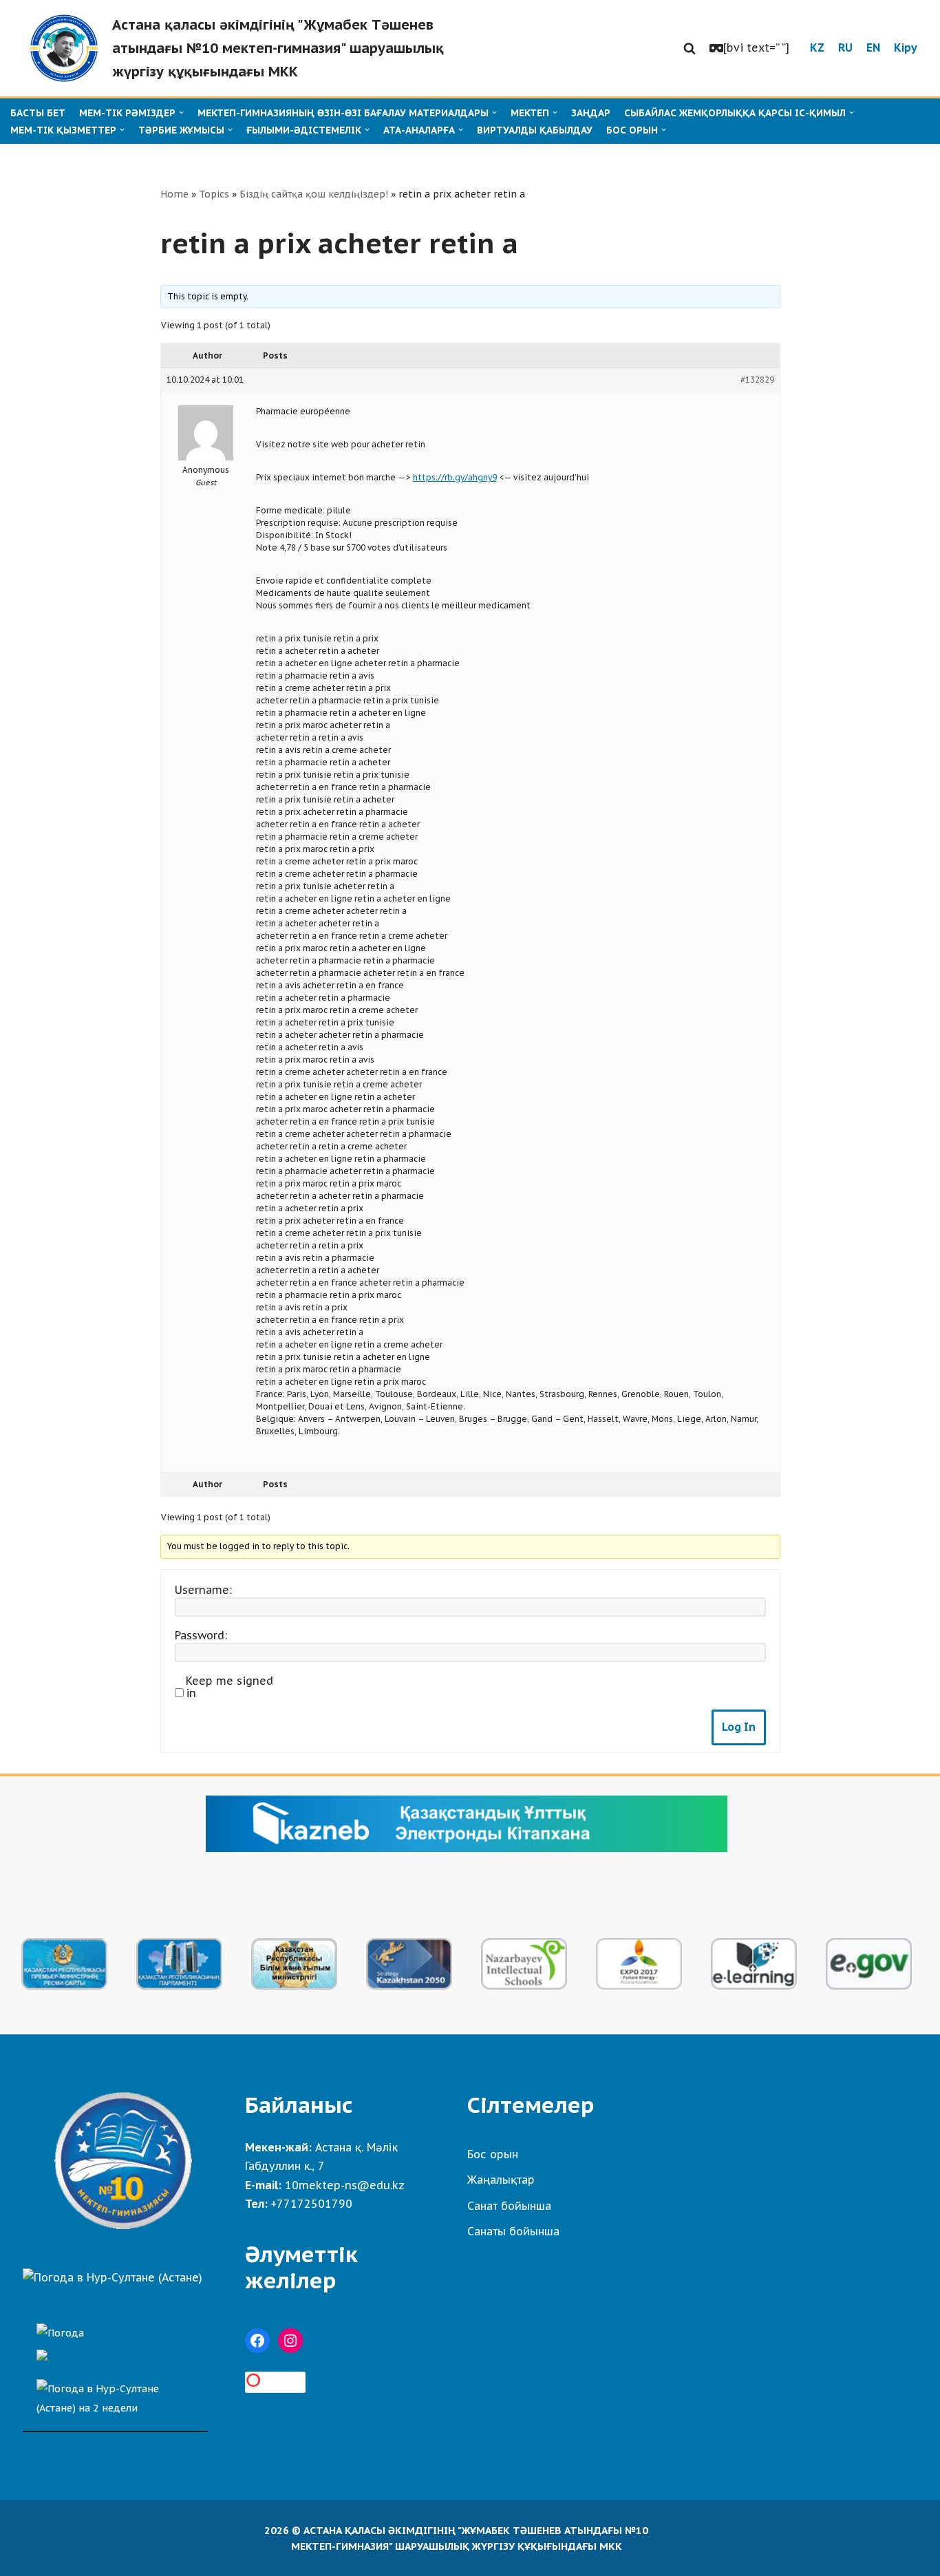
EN (873, 47)
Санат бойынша (509, 2206)
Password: (201, 1635)
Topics (214, 194)
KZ (817, 47)
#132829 (757, 380)
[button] (690, 48)
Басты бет (38, 113)
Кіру (906, 47)
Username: (203, 1590)
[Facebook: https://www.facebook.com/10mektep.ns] (257, 2341)
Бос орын (493, 2154)
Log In (739, 1727)
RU (845, 47)
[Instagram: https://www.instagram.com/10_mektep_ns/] (290, 2341)
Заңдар (591, 113)
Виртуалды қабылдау (535, 130)
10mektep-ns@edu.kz (345, 2185)
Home (174, 194)
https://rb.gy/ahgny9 (455, 477)
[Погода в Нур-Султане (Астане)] (113, 2277)
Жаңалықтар (501, 2180)
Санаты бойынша (513, 2231)
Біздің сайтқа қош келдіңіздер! (314, 194)
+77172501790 (311, 2204)
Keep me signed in (229, 1687)
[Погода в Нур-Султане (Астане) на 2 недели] (115, 2395)
